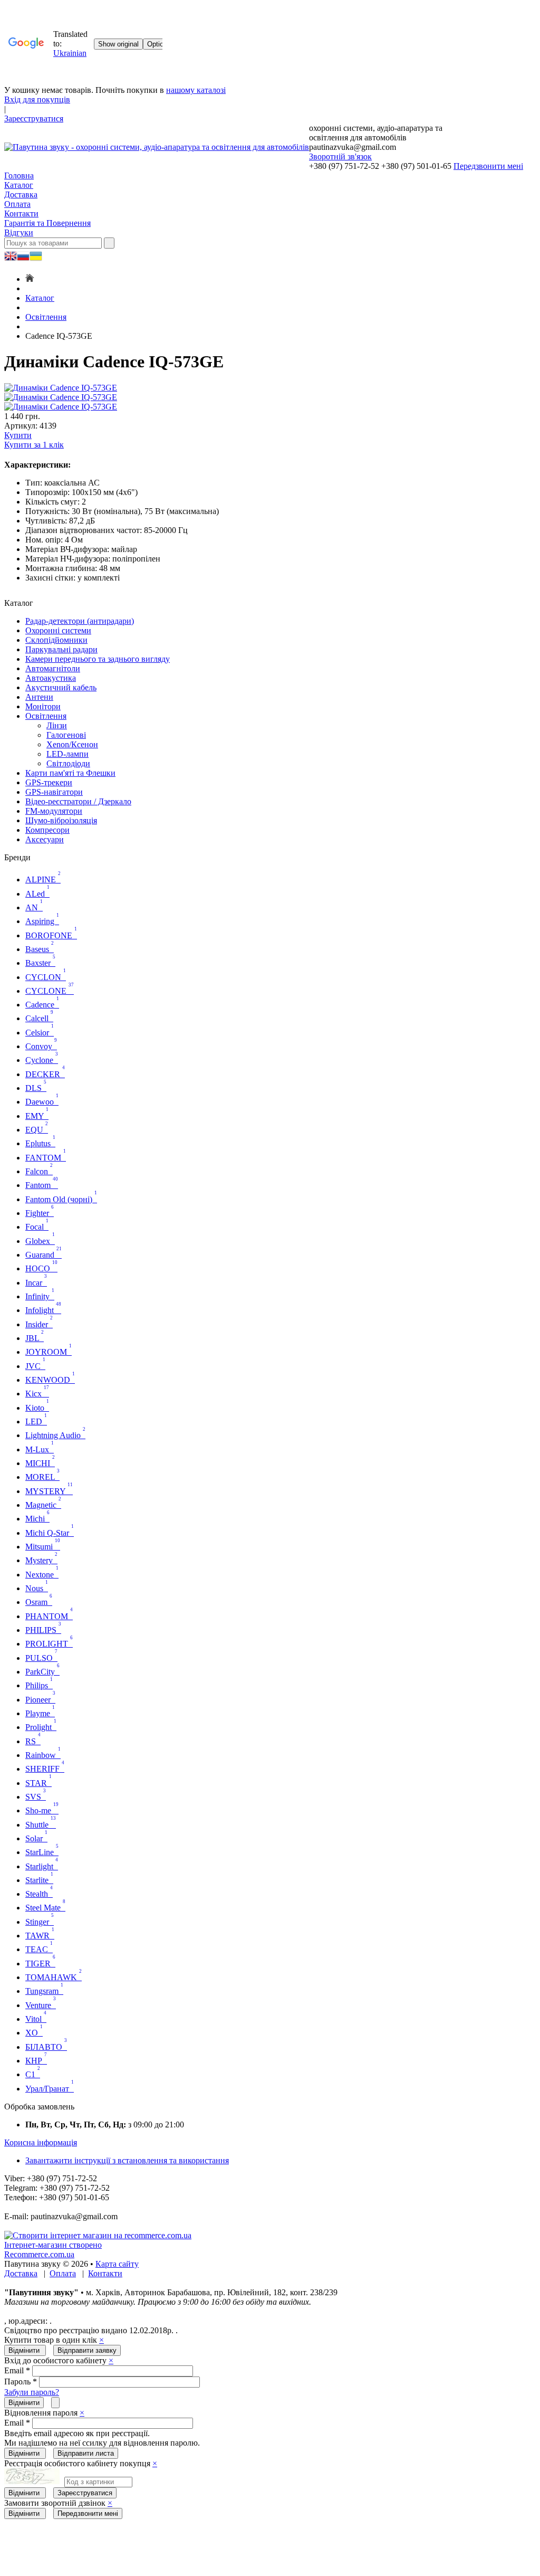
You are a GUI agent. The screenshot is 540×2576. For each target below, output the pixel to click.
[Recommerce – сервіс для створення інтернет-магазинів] (98, 2235)
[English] (11, 257)
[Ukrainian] (23, 257)
